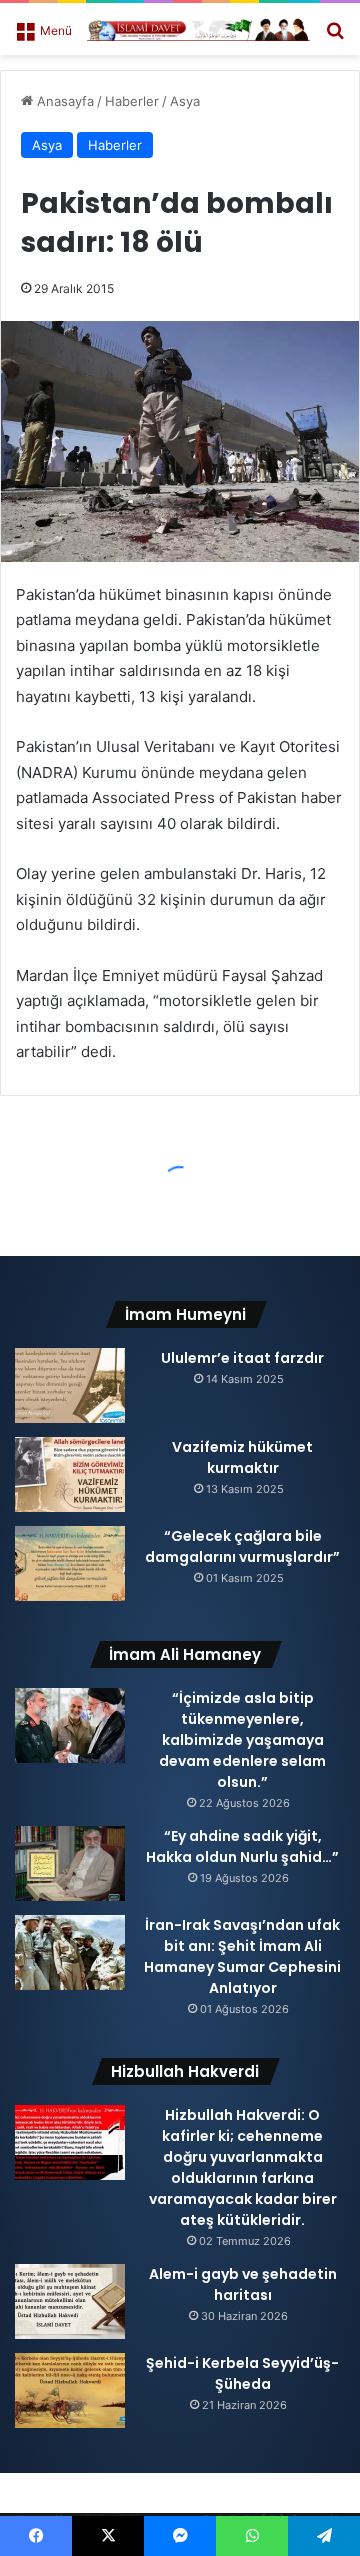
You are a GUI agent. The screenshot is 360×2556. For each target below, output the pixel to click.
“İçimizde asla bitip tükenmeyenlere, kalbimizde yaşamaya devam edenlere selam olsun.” (242, 1740)
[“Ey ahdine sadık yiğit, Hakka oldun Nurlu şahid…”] (70, 1863)
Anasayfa (63, 101)
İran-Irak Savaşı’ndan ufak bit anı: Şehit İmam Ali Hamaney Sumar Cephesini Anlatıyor (242, 1956)
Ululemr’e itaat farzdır (242, 1358)
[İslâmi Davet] (198, 29)
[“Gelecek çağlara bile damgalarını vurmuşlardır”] (70, 1563)
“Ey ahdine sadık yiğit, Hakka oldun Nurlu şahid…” (242, 1846)
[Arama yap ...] (335, 36)
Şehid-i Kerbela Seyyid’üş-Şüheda (242, 2373)
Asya (185, 101)
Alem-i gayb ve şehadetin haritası (243, 2284)
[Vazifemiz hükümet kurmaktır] (70, 1474)
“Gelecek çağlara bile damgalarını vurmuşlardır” (242, 1546)
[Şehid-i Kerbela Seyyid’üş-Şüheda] (70, 2390)
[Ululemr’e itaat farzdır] (70, 1385)
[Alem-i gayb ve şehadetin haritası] (70, 2301)
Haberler (132, 101)
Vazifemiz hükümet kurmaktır (242, 1457)
